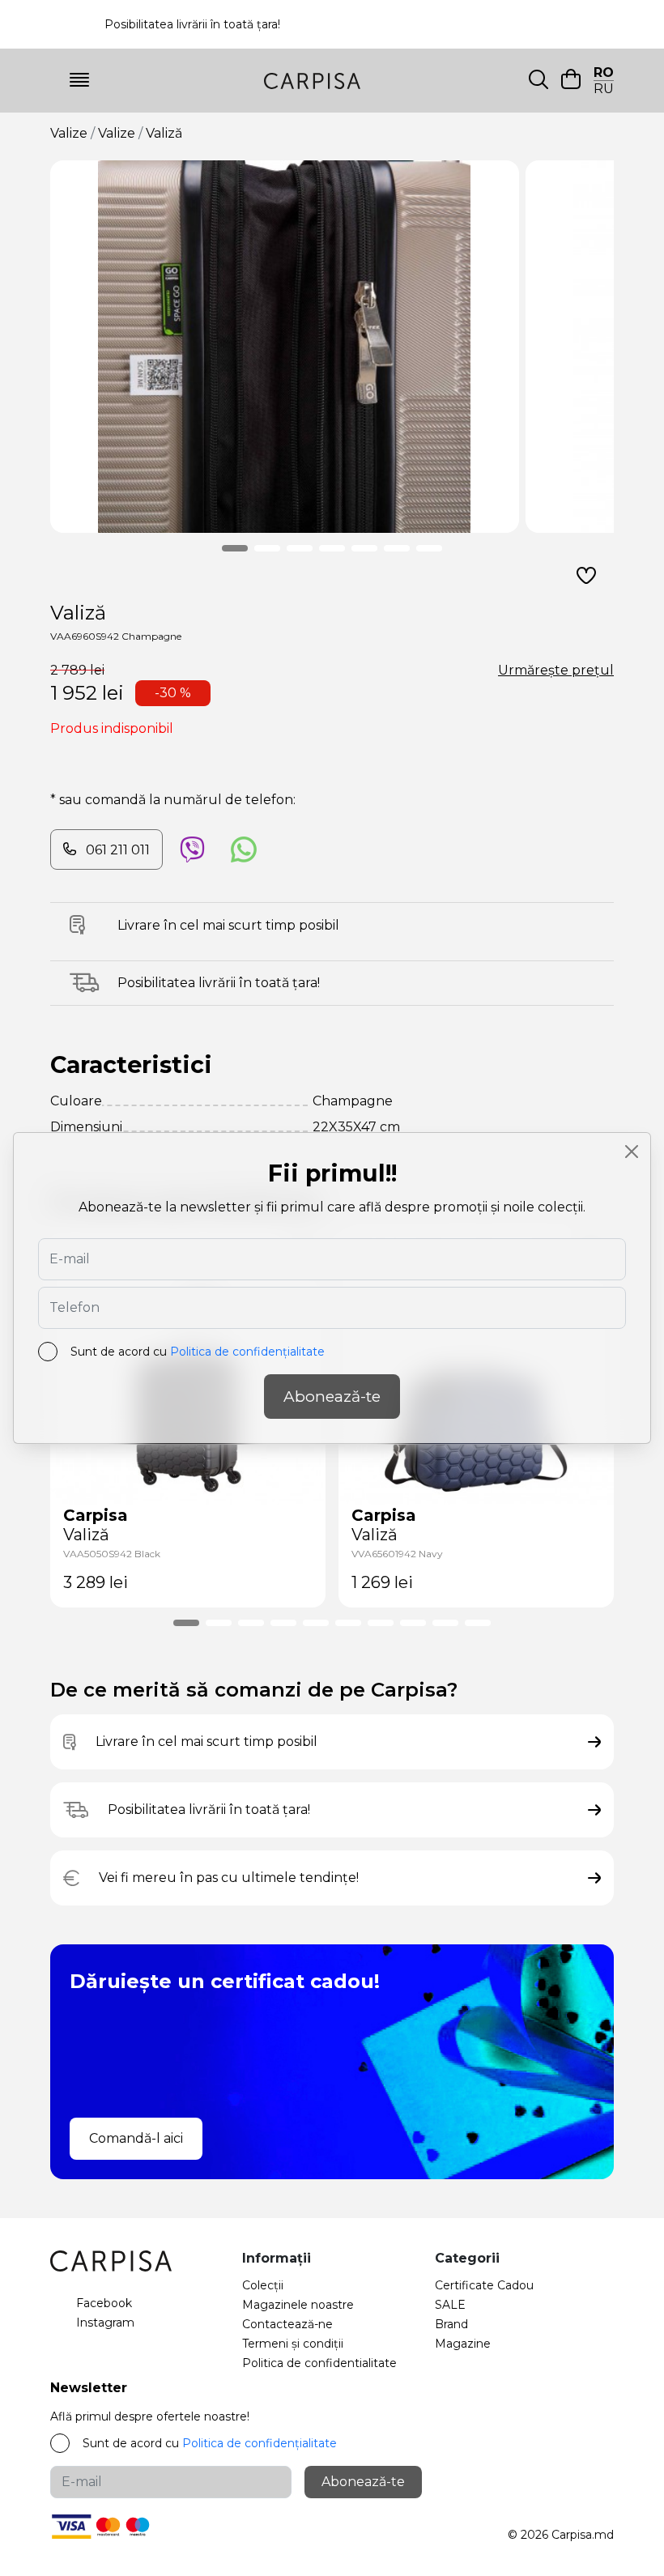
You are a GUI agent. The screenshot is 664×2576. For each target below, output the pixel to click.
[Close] (632, 1152)
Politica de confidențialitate (247, 1352)
